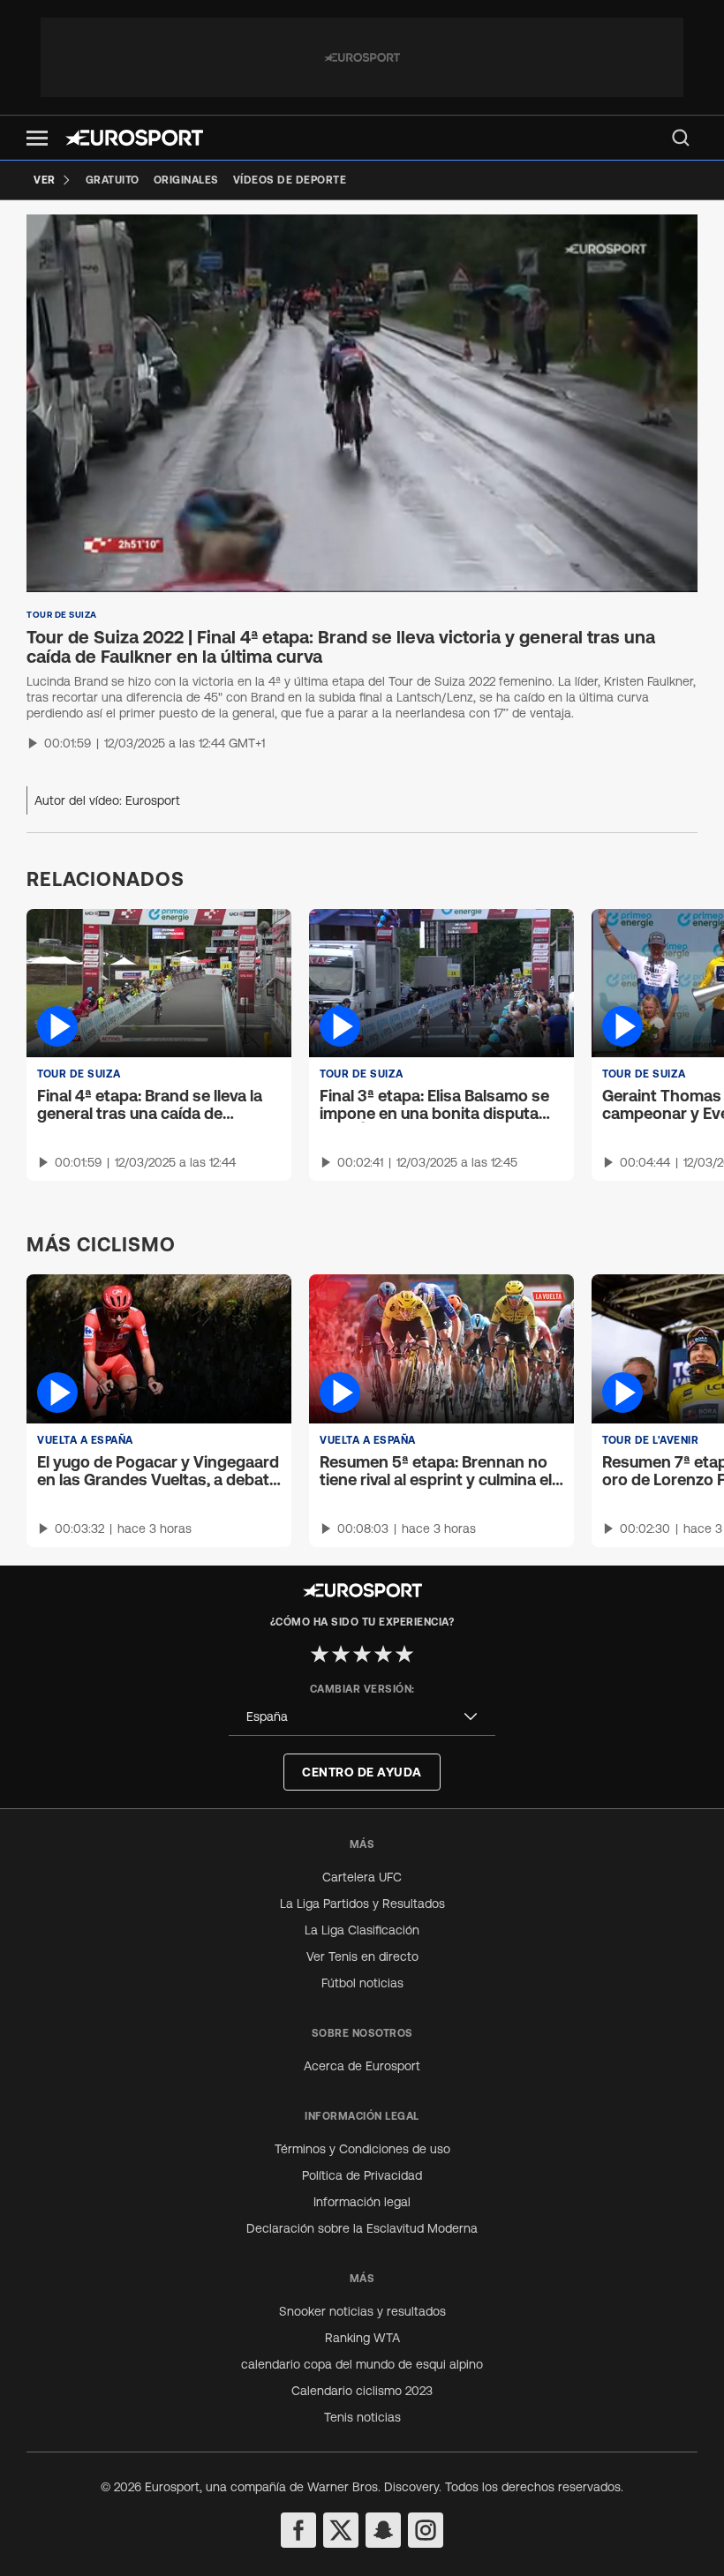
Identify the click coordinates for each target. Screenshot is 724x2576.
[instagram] (426, 2530)
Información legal (362, 2202)
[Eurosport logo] (134, 138)
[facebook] (298, 2530)
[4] (383, 1654)
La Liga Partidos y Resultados (362, 1904)
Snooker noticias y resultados (362, 2311)
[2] (341, 1654)
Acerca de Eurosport (362, 2066)
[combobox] (362, 1717)
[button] (37, 138)
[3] (362, 1654)
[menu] (681, 138)
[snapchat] (383, 2530)
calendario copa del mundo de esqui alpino (362, 2364)
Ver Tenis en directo (362, 1956)
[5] (404, 1654)
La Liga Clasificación (362, 1930)
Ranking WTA (362, 2338)
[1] (320, 1654)
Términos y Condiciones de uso (362, 2149)
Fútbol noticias (362, 1983)
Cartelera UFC (362, 1877)
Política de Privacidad (362, 2175)
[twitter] (341, 2530)
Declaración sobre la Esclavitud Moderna (362, 2228)
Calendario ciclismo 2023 (362, 2391)
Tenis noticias (362, 2417)
